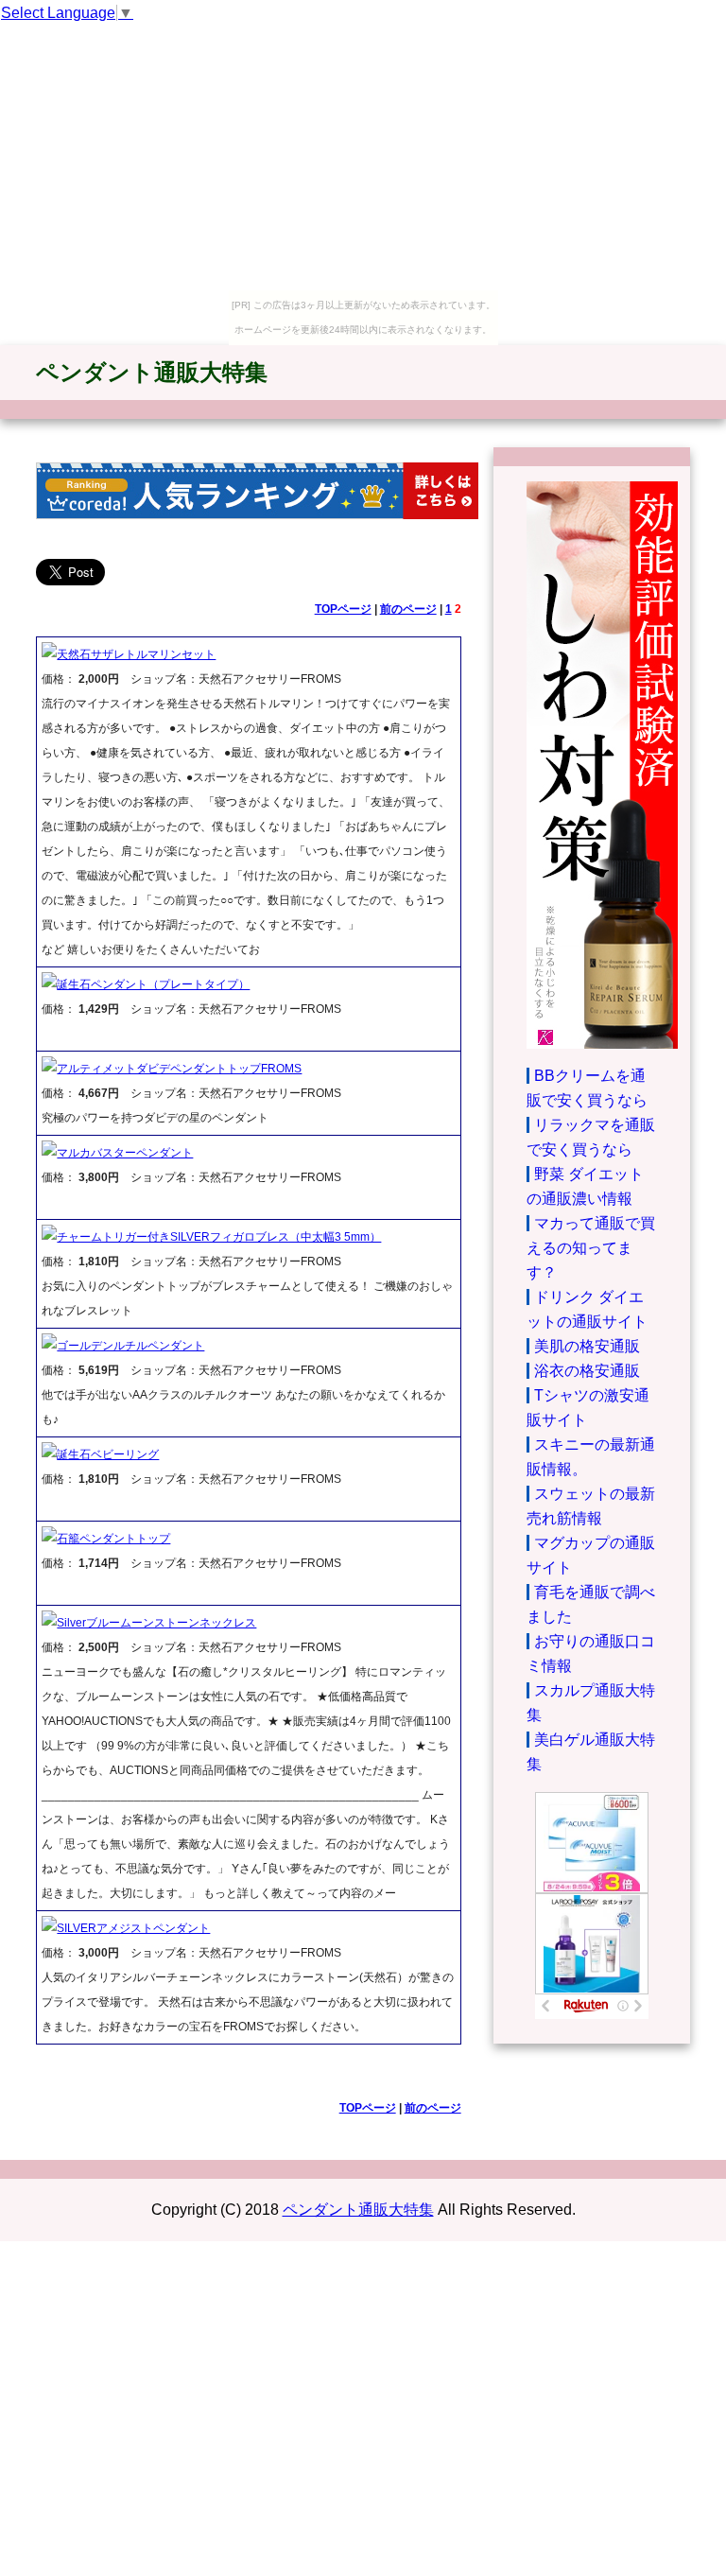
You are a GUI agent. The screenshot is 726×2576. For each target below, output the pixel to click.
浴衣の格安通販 (587, 1371)
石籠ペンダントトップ (113, 1539)
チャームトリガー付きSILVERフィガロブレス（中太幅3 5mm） (219, 1237)
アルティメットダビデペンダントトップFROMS (179, 1069)
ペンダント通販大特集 (152, 372)
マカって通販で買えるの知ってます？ (591, 1248)
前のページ (408, 609)
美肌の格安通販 (587, 1346)
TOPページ (343, 609)
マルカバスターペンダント (125, 1153)
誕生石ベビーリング (108, 1454)
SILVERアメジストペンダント (133, 1928)
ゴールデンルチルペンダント (130, 1346)
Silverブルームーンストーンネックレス (156, 1623)
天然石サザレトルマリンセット (136, 654)
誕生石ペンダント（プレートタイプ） (153, 984)
